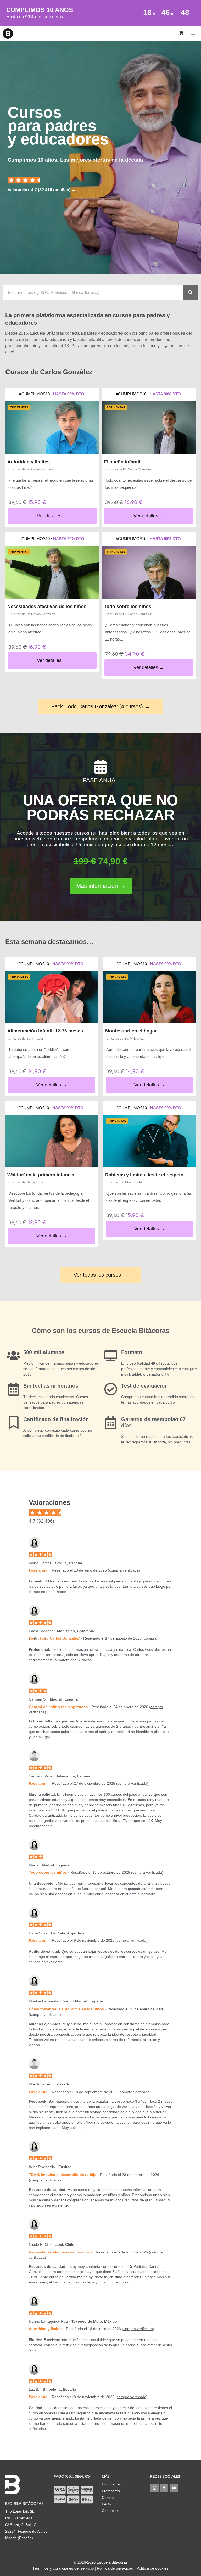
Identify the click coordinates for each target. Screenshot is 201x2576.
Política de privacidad (115, 2568)
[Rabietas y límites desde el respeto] (149, 1141)
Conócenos (111, 2484)
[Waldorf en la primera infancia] (52, 1141)
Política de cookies (152, 2568)
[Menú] (194, 33)
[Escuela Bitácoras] (8, 33)
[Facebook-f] (164, 2488)
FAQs (106, 2504)
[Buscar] (191, 292)
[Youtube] (174, 2488)
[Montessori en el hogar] (149, 997)
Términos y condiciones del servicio (63, 2568)
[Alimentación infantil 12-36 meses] (52, 997)
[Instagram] (154, 2488)
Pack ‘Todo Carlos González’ (54, 1638)
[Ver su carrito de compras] (181, 33)
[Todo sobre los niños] (149, 573)
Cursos (108, 2498)
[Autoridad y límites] (52, 428)
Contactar (110, 2511)
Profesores (111, 2491)
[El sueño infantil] (149, 428)
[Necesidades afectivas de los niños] (52, 573)
